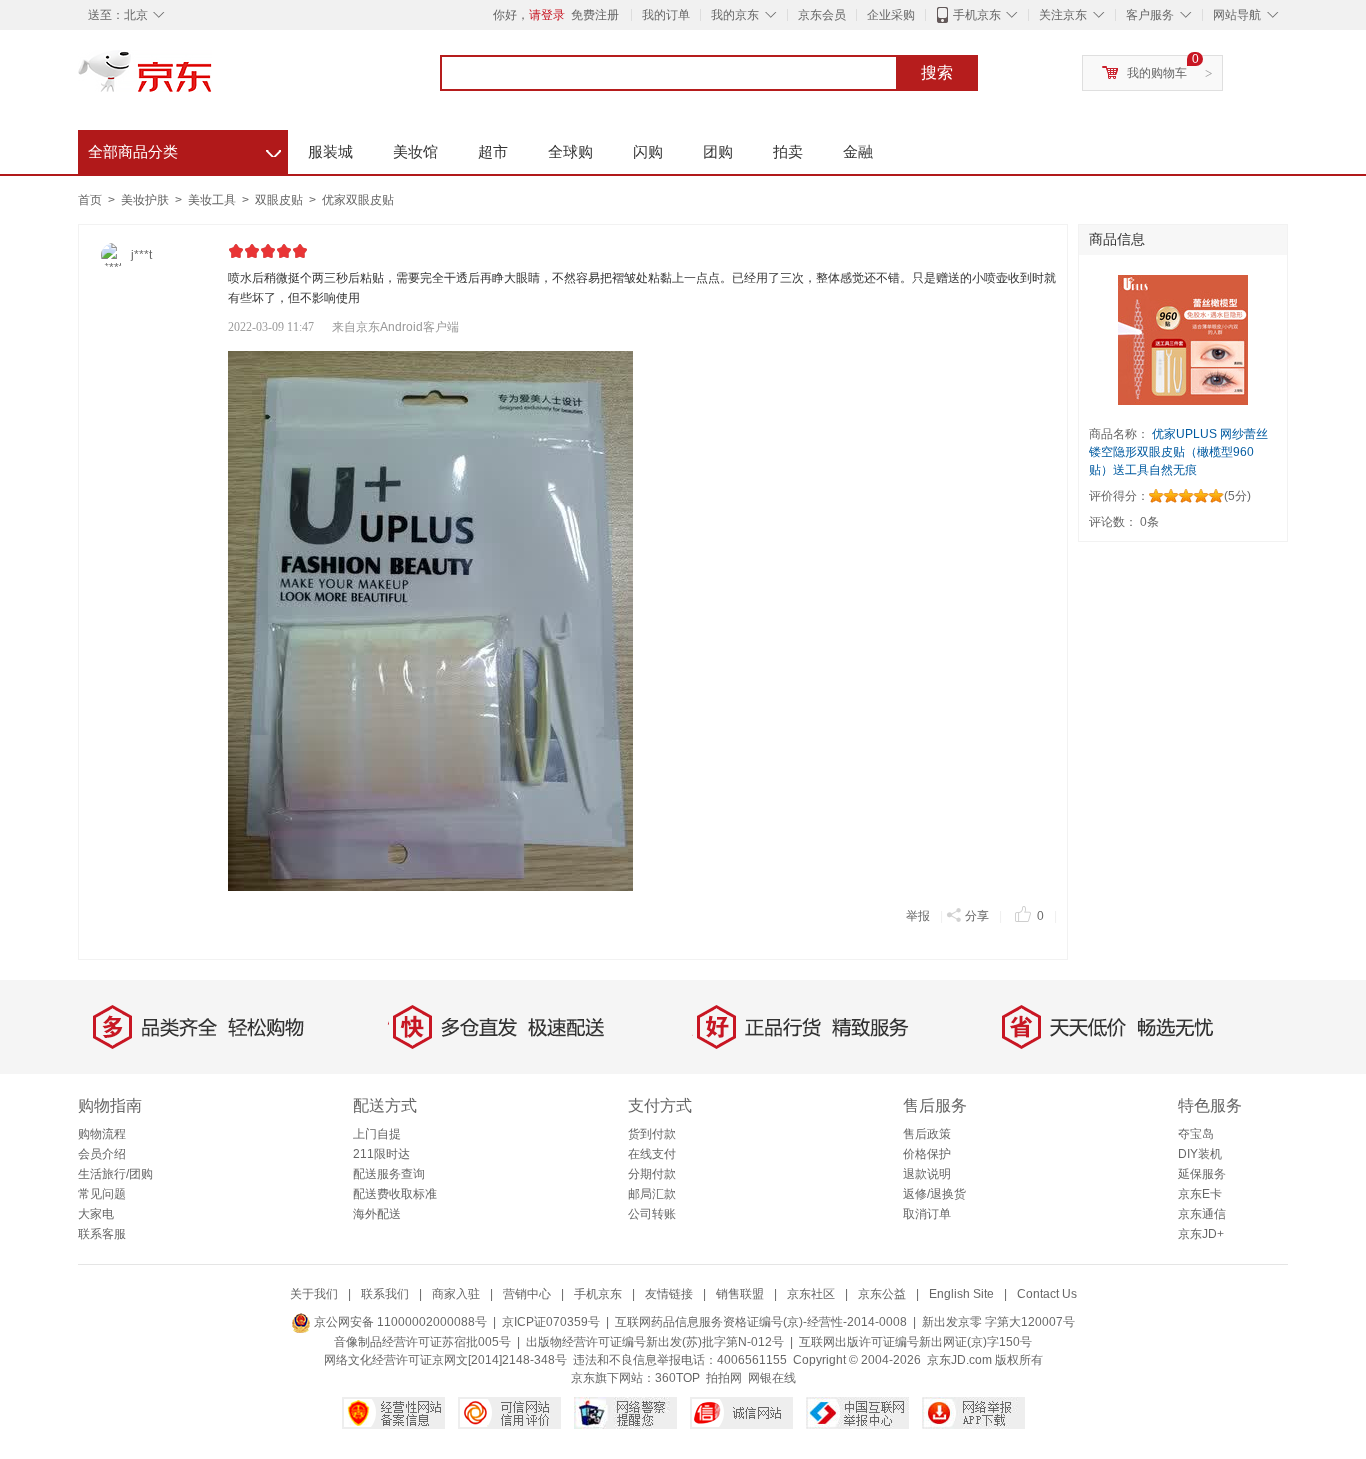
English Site (961, 1294)
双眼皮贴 (280, 200)
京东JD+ (1201, 1234)
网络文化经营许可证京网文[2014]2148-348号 (445, 1360)
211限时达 (381, 1154)
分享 (977, 916)
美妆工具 (213, 200)
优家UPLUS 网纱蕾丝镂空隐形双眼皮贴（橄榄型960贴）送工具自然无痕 (1178, 452)
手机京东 (977, 15)
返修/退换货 (934, 1194)
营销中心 (527, 1294)
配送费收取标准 (395, 1194)
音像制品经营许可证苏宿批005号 (422, 1342)
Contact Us (1047, 1294)
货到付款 (652, 1134)
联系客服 (102, 1234)
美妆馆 (415, 151)
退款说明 (927, 1174)
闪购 (648, 151)
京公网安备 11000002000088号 (399, 1322)
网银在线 (772, 1378)
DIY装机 (1200, 1154)
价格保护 (927, 1154)
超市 (493, 151)
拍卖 (788, 151)
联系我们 (385, 1294)
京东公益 (882, 1294)
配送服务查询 (389, 1174)
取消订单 (927, 1214)
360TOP (677, 1378)
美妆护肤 (146, 200)
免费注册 (595, 15)
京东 (213, 80)
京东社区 (811, 1294)
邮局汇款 (652, 1194)
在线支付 (652, 1154)
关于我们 (314, 1294)
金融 (858, 151)
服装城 (330, 151)
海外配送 (377, 1214)
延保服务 (1202, 1174)
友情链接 (669, 1294)
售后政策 (927, 1134)
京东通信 (1202, 1214)
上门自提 (377, 1134)
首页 (90, 200)
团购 (718, 151)
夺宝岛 (1196, 1134)
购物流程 (102, 1134)
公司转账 (652, 1214)
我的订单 (666, 15)
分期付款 (652, 1174)
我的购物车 (1157, 73)
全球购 (570, 151)
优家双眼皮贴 (358, 200)
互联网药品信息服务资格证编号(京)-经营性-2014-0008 (761, 1322)
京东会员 (822, 15)
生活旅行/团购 (115, 1174)
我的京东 (735, 15)
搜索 (937, 72)
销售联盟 (740, 1294)
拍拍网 (724, 1378)
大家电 (96, 1214)
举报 (918, 916)
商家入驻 (456, 1294)
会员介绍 (102, 1154)
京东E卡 (1200, 1194)
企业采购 (891, 15)
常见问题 (102, 1194)
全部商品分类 (184, 149)
